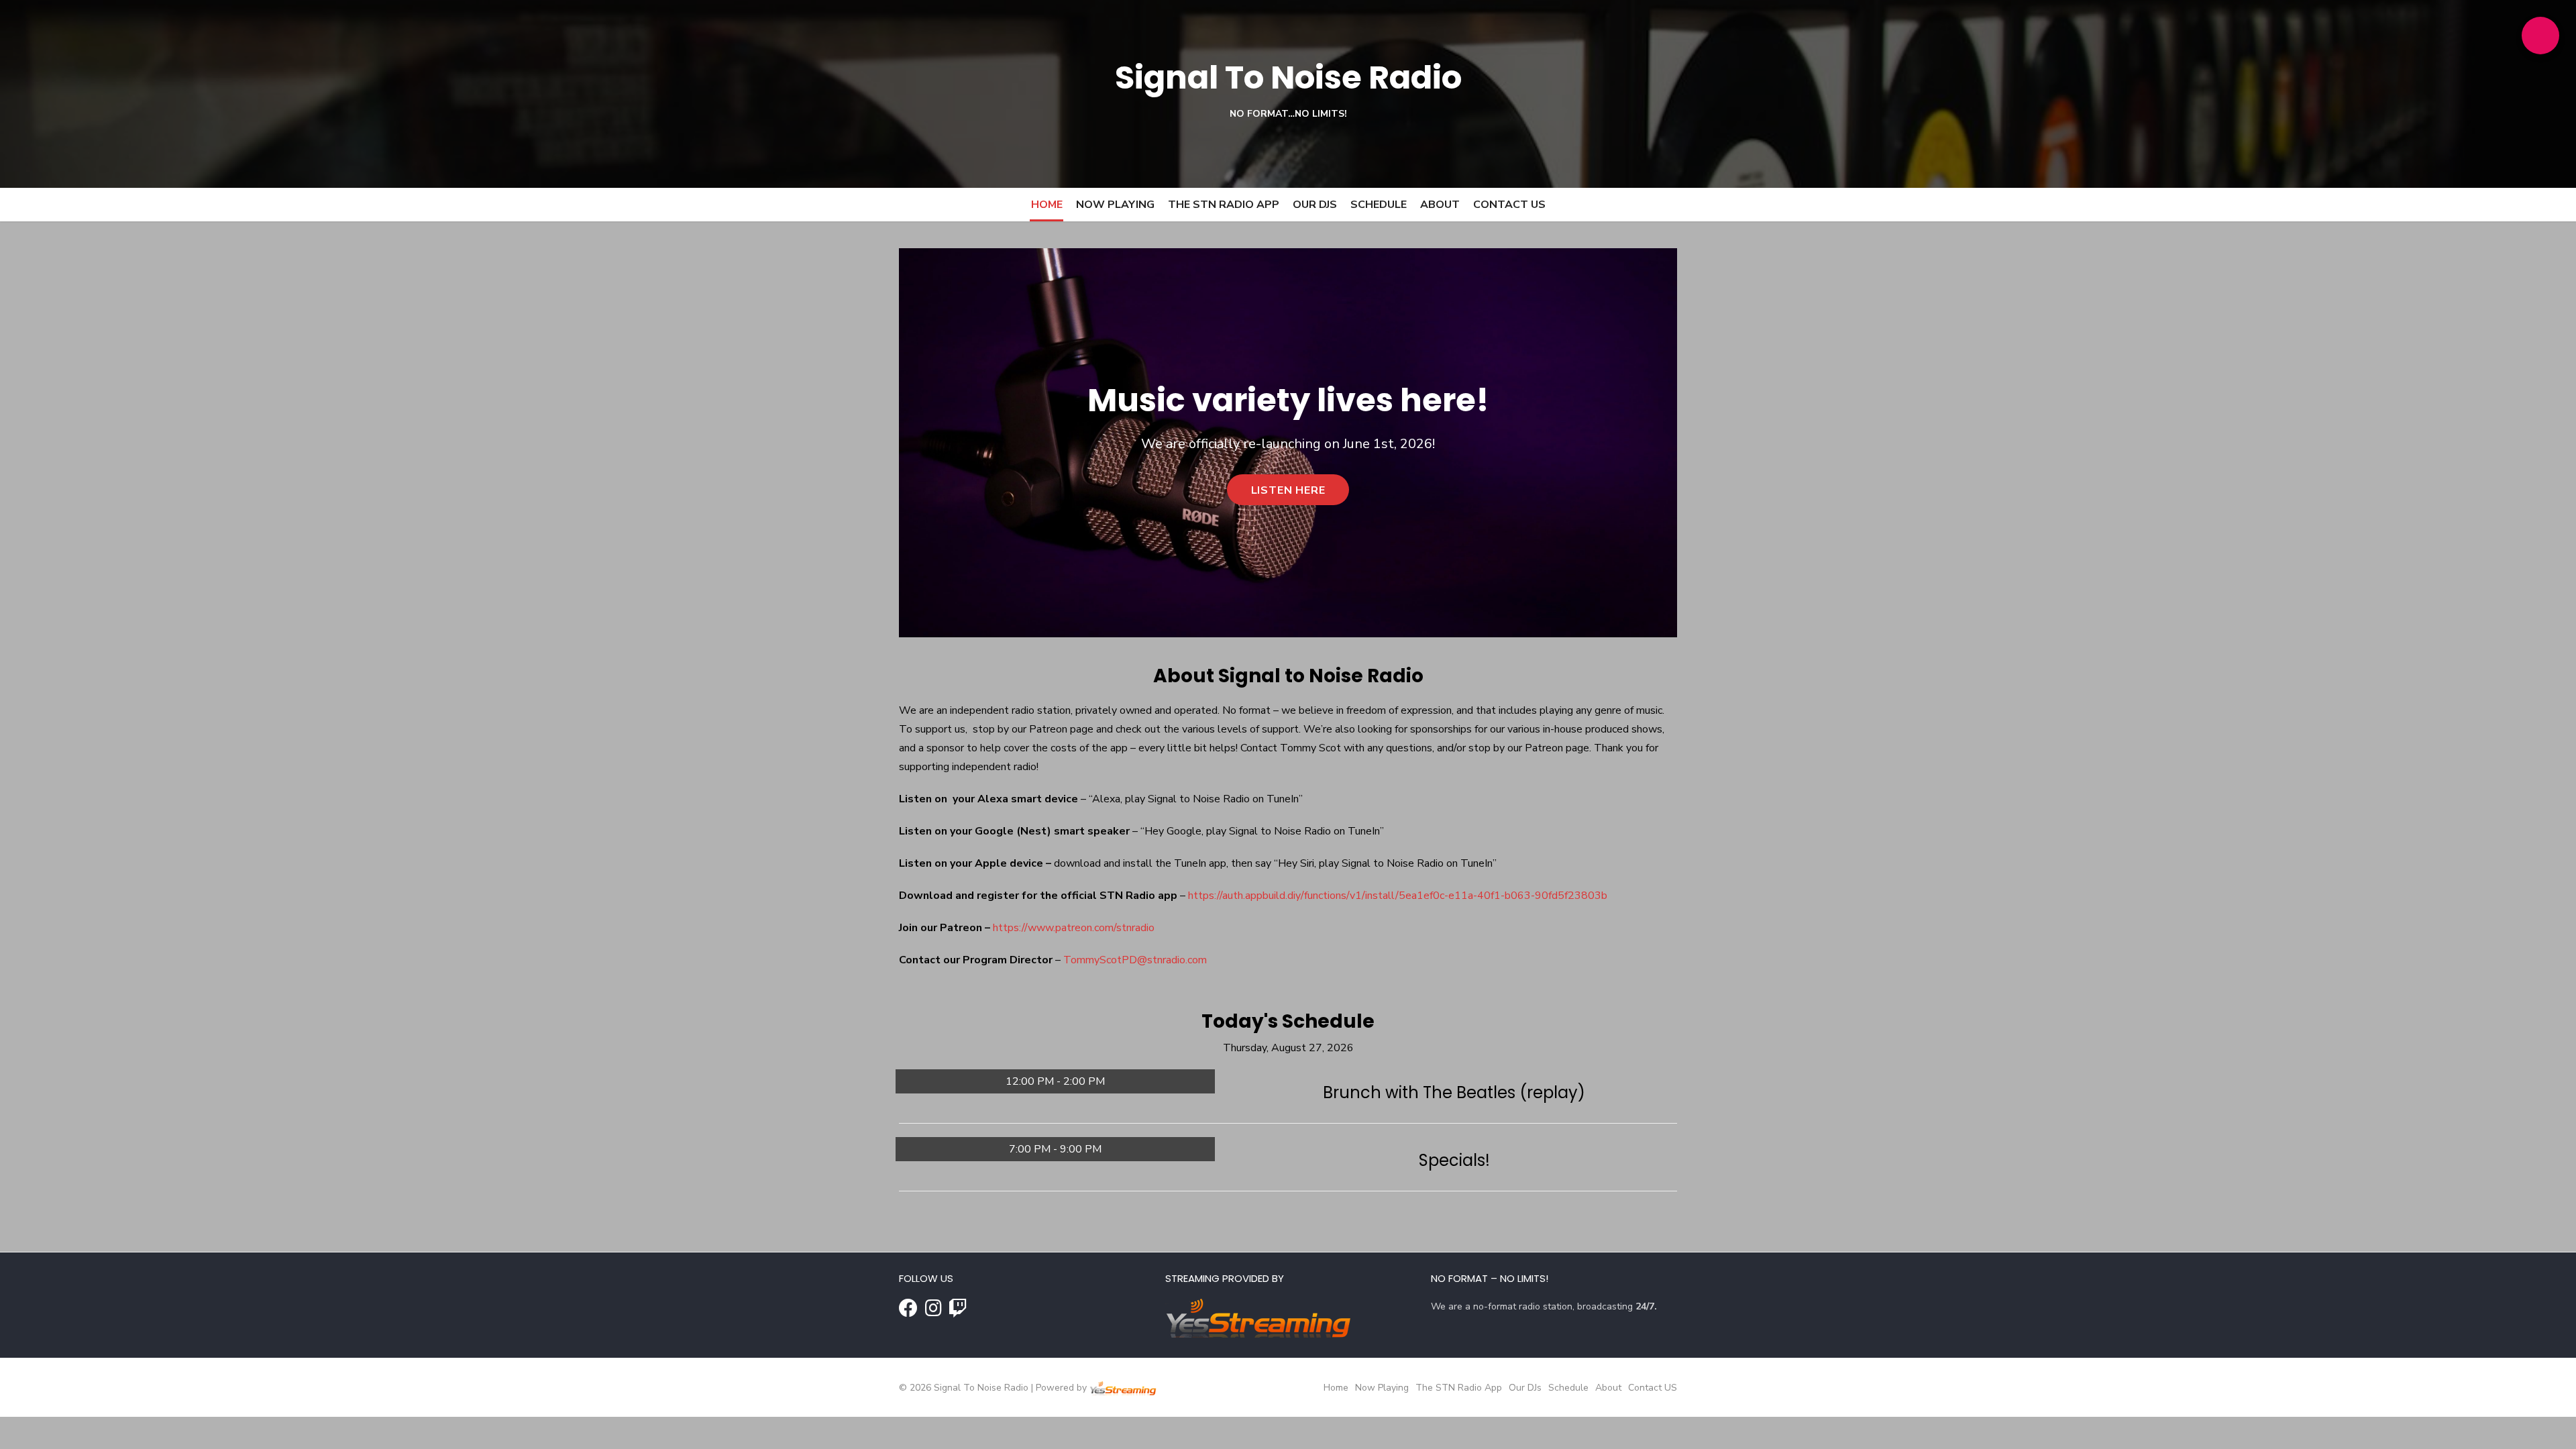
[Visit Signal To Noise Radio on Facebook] (908, 1312)
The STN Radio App (1224, 205)
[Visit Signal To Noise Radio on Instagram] (933, 1312)
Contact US (1509, 205)
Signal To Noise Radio (1288, 77)
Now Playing (1115, 205)
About (1440, 205)
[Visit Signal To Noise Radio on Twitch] (958, 1312)
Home (1047, 205)
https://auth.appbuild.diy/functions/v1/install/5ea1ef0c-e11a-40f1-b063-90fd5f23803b (1398, 896)
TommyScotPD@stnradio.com (1135, 960)
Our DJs (1315, 205)
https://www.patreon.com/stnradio (1074, 928)
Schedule (1379, 205)
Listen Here (1288, 490)
